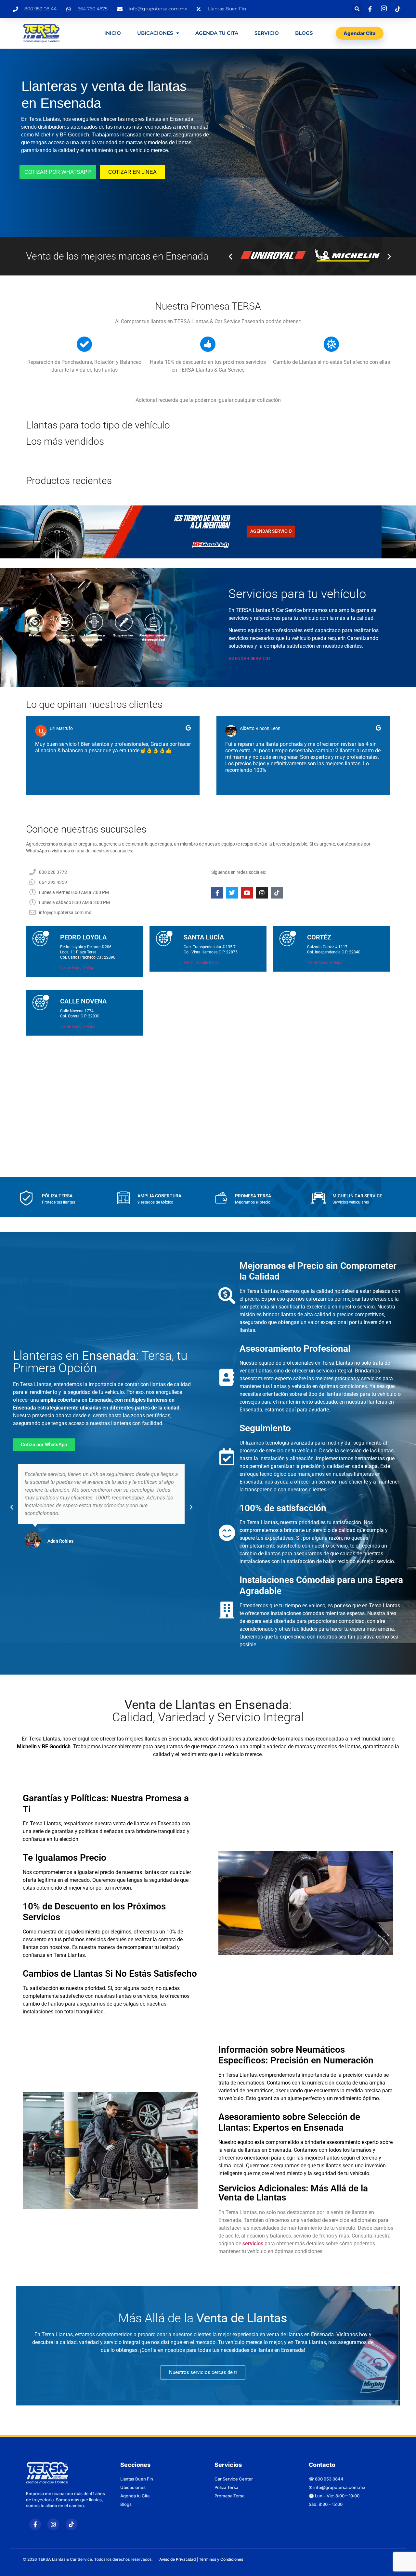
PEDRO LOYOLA (83, 937)
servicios (253, 2244)
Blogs (304, 33)
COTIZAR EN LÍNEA (132, 172)
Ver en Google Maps (78, 968)
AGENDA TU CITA (217, 33)
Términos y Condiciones (221, 2559)
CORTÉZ (319, 937)
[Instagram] (262, 893)
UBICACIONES (155, 33)
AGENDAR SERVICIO (249, 658)
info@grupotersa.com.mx (339, 2487)
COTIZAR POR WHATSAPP (58, 172)
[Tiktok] (277, 893)
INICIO (113, 33)
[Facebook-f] (217, 893)
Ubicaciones (133, 2487)
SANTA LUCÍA (204, 937)
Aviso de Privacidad (177, 2559)
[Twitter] (232, 893)
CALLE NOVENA (83, 1001)
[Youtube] (247, 893)
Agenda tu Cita (135, 2496)
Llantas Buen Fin (137, 2479)
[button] (357, 9)
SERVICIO (267, 33)
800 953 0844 (329, 2479)
